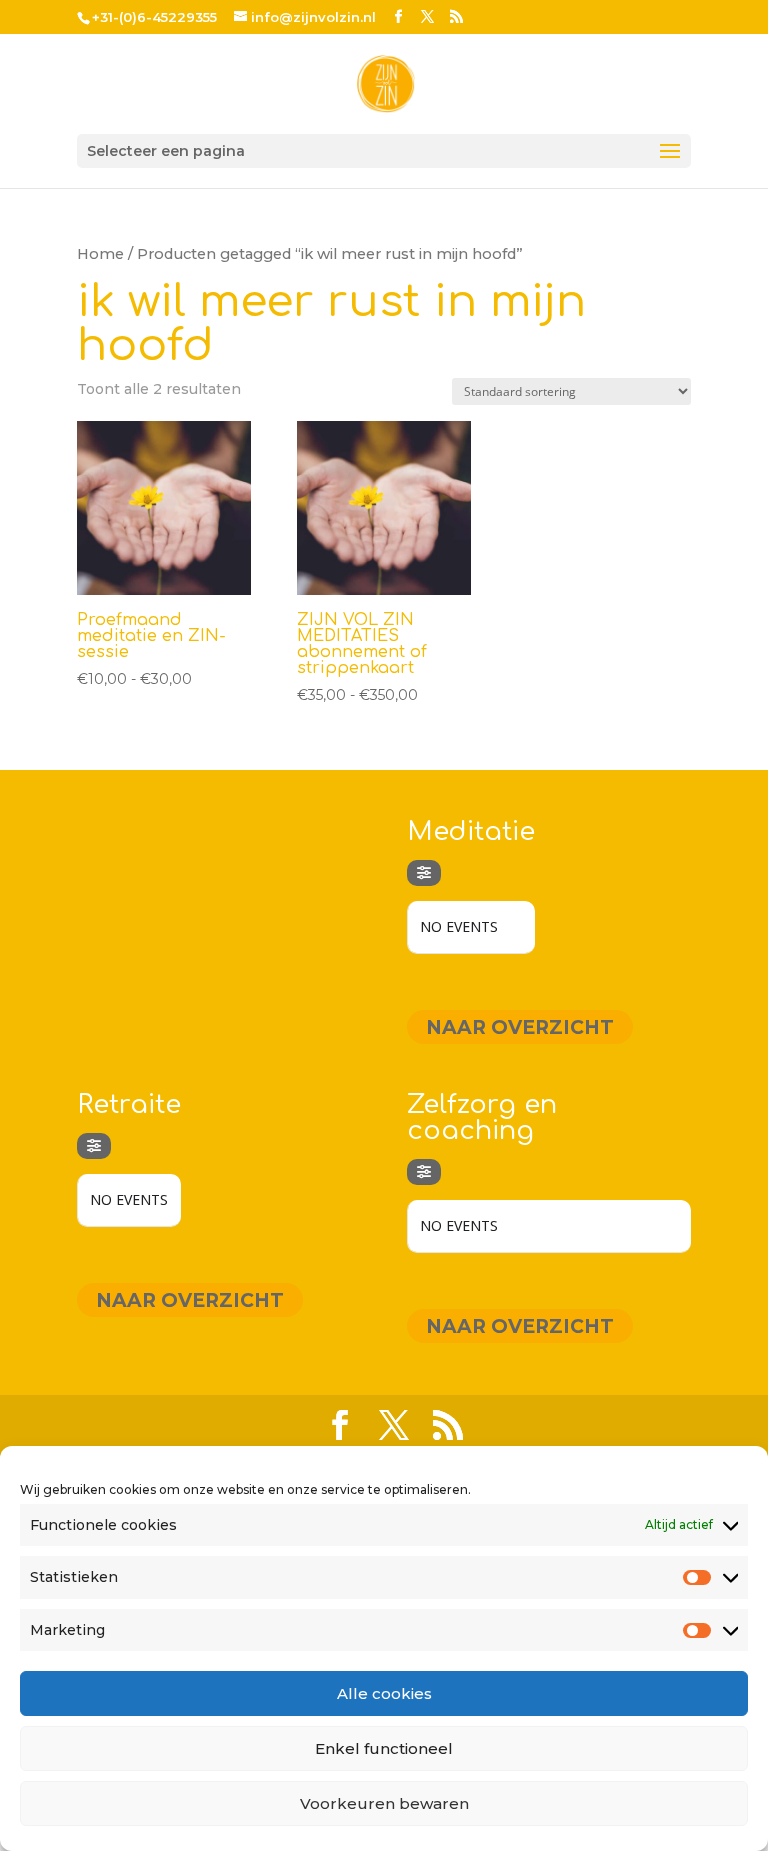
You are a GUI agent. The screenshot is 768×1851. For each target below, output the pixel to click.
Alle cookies (384, 1693)
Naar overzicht (520, 1026)
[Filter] (424, 873)
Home (100, 254)
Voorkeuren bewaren (384, 1803)
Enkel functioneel (384, 1748)
